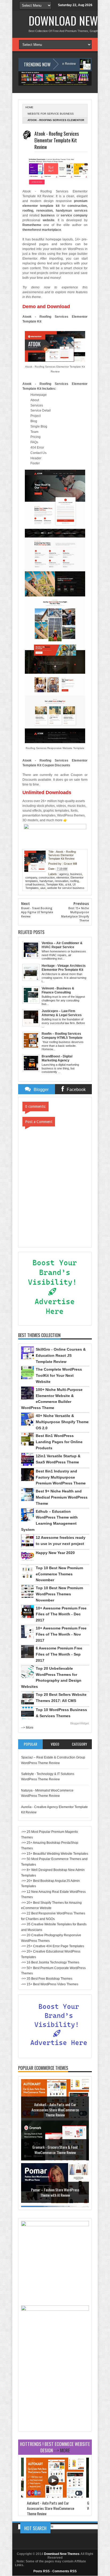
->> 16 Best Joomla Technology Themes (50, 1962)
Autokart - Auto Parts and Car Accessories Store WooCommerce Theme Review (55, 2111)
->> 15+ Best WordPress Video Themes (50, 1984)
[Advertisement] (55, 2395)
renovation (62, 881)
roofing (74, 881)
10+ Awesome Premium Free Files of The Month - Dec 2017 (61, 1614)
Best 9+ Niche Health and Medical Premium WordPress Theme (62, 1497)
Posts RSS (42, 2571)
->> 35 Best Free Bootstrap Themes (47, 1979)
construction (47, 878)
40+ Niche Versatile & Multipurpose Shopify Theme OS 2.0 (62, 1422)
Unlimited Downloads (47, 792)
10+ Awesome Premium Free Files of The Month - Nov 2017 (61, 1634)
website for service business (51, 114)
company (31, 878)
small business (35, 884)
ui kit (68, 884)
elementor (63, 878)
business (76, 874)
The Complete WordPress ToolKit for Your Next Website (59, 1375)
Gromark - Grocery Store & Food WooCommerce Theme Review (55, 2151)
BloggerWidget (80, 1723)
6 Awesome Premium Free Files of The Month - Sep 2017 (59, 1654)
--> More (27, 1728)
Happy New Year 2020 (55, 1553)
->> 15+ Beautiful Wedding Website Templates (55, 1854)
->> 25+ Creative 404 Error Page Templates (53, 1946)
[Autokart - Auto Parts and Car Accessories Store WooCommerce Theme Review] (55, 2496)
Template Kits (55, 884)
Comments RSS (64, 2571)
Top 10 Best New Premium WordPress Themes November (59, 1594)
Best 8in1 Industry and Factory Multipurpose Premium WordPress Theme (61, 1477)
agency (64, 874)
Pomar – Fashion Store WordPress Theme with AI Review (55, 2194)
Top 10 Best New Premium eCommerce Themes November (59, 1574)
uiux (43, 888)
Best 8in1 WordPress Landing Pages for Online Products (59, 1442)
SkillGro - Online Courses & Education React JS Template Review (61, 1355)
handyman (46, 881)
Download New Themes (62, 2554)
